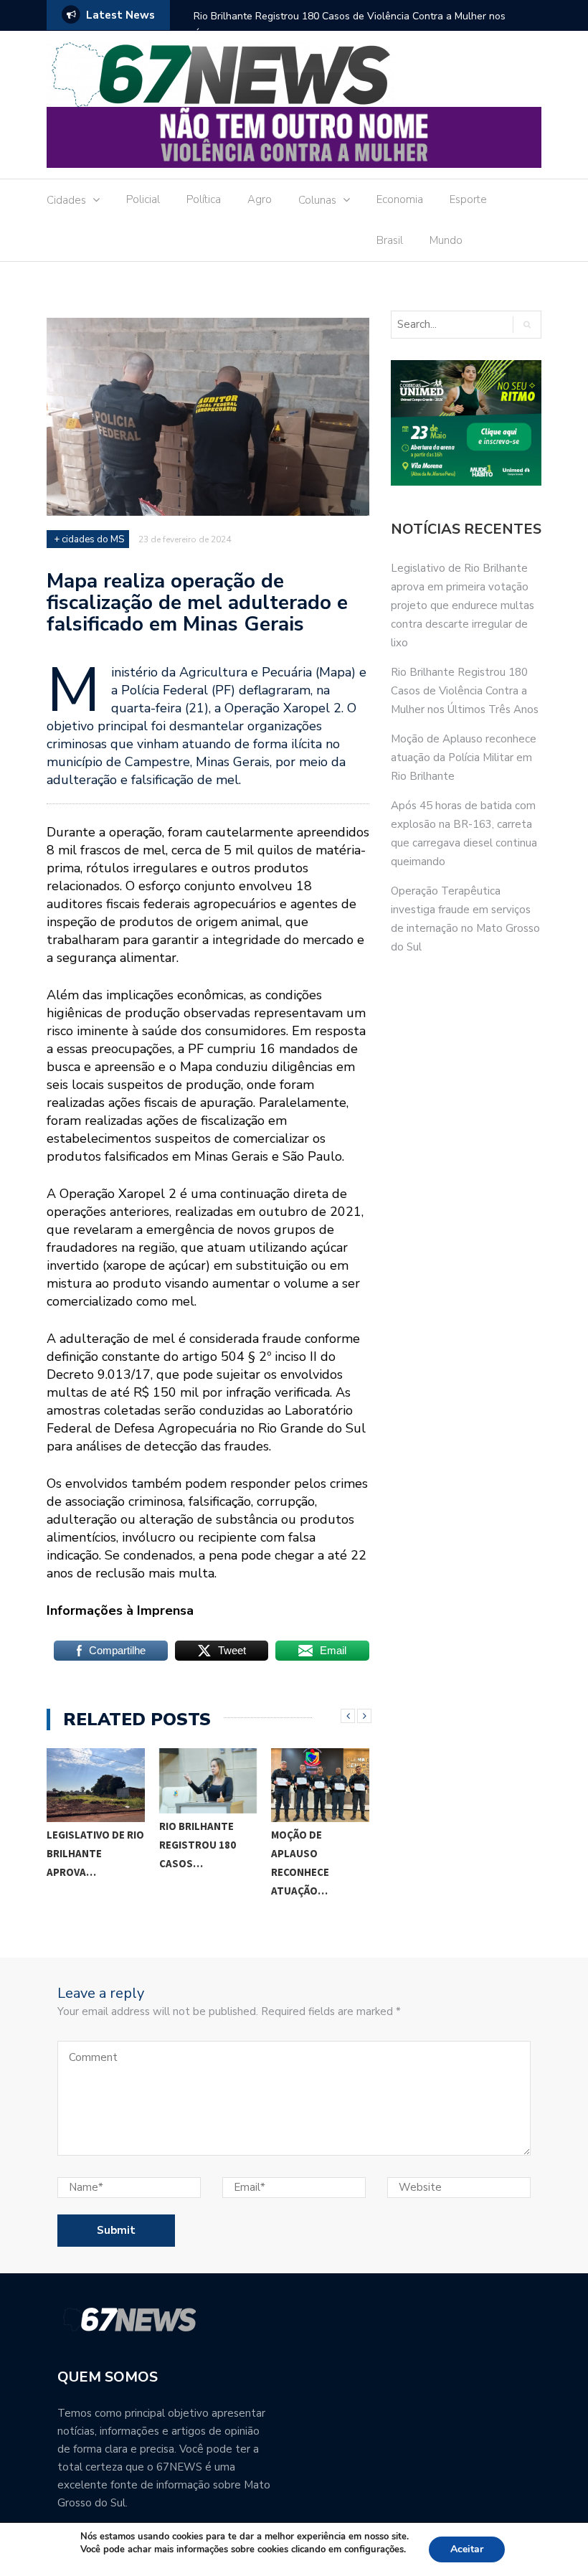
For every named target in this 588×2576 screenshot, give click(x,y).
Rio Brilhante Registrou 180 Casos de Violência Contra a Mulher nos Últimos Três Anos (350, 25)
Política (204, 199)
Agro (260, 199)
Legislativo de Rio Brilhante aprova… (95, 1853)
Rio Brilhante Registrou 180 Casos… (198, 1845)
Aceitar (467, 2549)
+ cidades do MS (89, 539)
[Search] (527, 325)
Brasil (390, 240)
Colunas (317, 200)
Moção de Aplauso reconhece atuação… (300, 1863)
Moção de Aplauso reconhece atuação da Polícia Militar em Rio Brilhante (464, 758)
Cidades (66, 200)
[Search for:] (451, 325)
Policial (143, 199)
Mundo (446, 240)
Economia (400, 199)
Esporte (468, 199)
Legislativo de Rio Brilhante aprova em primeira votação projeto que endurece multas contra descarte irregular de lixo (463, 605)
